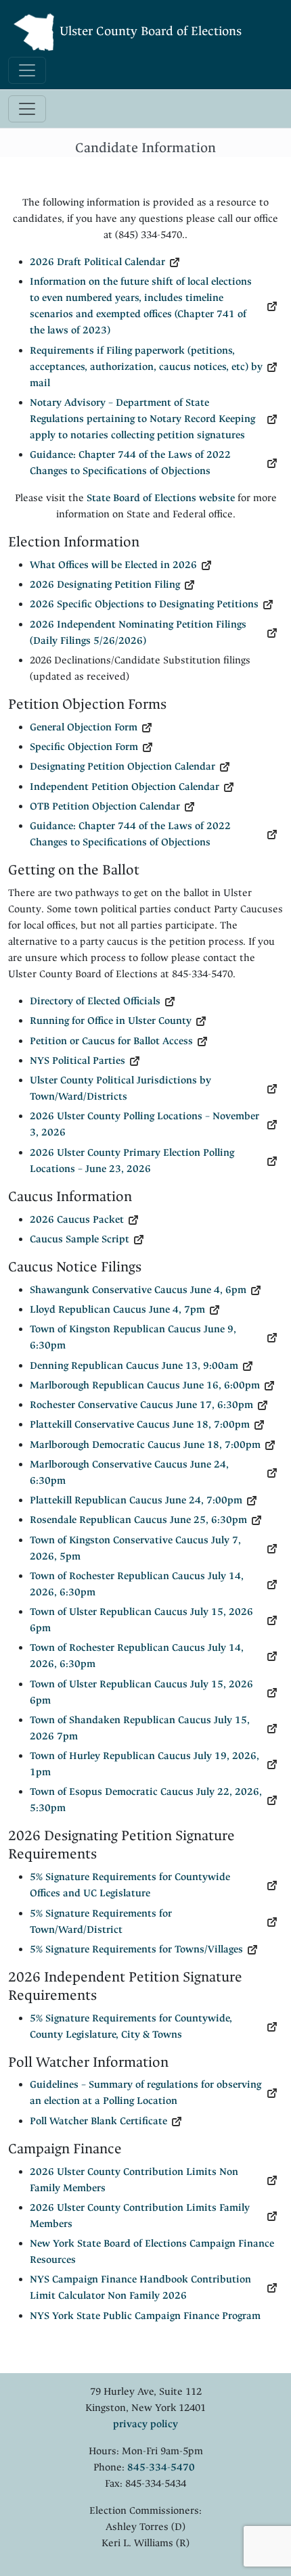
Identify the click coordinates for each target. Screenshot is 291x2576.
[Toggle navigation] (27, 70)
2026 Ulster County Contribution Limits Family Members (140, 2216)
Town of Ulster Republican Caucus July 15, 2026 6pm (141, 1620)
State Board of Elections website (161, 498)
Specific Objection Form (84, 747)
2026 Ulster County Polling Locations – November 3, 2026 (144, 1124)
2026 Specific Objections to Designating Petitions (144, 604)
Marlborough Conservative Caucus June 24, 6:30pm (129, 1473)
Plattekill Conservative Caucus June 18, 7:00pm (140, 1425)
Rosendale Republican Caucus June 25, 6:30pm (138, 1520)
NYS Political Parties (77, 1061)
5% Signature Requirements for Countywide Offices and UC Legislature (130, 1885)
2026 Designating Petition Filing (105, 585)
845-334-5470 (161, 2467)
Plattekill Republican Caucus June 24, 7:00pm (136, 1500)
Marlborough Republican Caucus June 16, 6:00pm (145, 1385)
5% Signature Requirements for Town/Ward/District (101, 1922)
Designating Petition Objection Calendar (122, 767)
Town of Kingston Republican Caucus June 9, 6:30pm (133, 1337)
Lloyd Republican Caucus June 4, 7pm (117, 1310)
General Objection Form (84, 727)
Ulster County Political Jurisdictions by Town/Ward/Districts (120, 1088)
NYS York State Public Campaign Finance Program (145, 2316)
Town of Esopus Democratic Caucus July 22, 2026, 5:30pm (146, 1800)
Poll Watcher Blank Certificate (98, 2121)
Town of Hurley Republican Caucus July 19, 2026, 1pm (144, 1764)
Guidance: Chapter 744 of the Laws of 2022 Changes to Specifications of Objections (130, 463)
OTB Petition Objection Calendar (105, 806)
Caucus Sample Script (80, 1239)
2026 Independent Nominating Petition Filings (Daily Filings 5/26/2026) (138, 633)
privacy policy (145, 2424)
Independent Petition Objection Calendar (125, 787)
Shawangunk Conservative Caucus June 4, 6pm (138, 1290)
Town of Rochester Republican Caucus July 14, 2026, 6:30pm (137, 1584)
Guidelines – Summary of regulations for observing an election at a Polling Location (145, 2093)
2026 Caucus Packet (77, 1220)
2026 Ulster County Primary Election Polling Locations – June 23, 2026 (132, 1161)
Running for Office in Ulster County (111, 1021)
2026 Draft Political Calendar (97, 262)
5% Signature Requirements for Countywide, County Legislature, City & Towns (131, 2027)
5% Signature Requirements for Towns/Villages (136, 1949)
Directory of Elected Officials (95, 1001)
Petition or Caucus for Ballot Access (111, 1041)
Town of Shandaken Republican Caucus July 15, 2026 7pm (140, 1728)
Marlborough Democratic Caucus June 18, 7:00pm (145, 1445)
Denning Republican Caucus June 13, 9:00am (134, 1366)
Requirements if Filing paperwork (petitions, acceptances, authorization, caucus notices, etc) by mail (146, 367)
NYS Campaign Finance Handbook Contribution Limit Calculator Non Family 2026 (140, 2288)
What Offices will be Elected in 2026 (113, 565)
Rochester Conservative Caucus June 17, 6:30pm (141, 1405)
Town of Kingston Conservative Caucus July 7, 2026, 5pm (135, 1548)
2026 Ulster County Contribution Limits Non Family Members (134, 2180)
